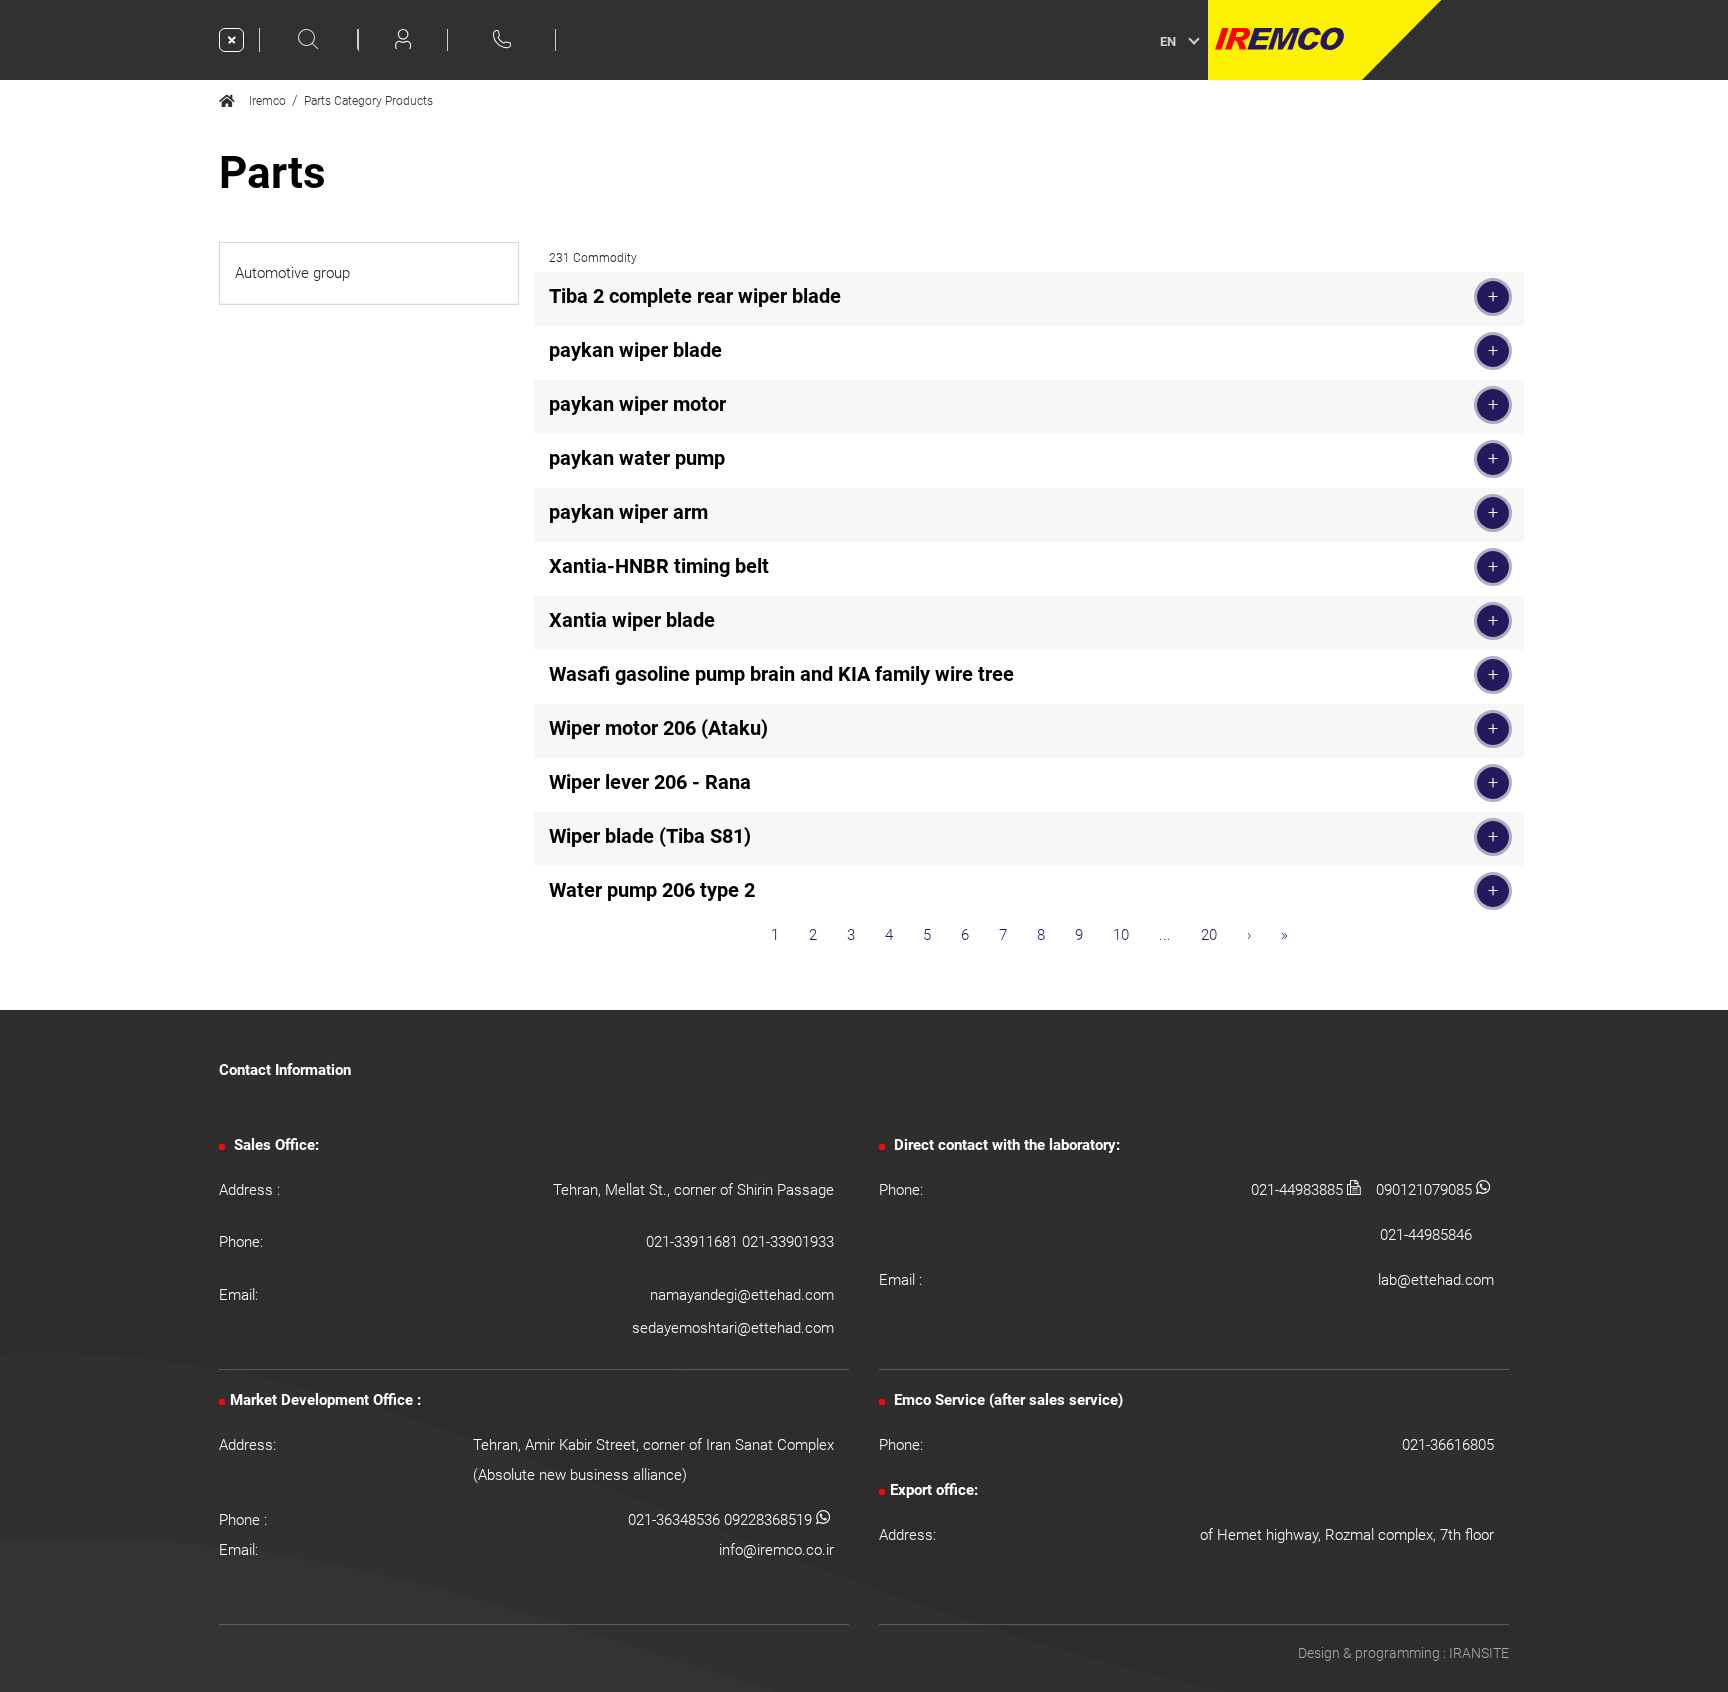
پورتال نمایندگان (1501, 40)
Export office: (934, 1490)
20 (1209, 935)
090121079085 (1426, 1190)
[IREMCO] (1324, 40)
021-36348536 (676, 1520)
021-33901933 (788, 1242)
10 (1121, 935)
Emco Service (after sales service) (1006, 1400)
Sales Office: (274, 1145)
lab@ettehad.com (1436, 1280)
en (1168, 41)
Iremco (263, 101)
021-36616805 (1448, 1445)
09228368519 (770, 1520)
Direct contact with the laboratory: (1005, 1145)
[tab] (369, 273)
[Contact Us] (502, 38)
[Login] (403, 39)
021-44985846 (1426, 1235)
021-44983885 (1299, 1190)
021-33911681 (694, 1242)
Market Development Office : (325, 1400)
